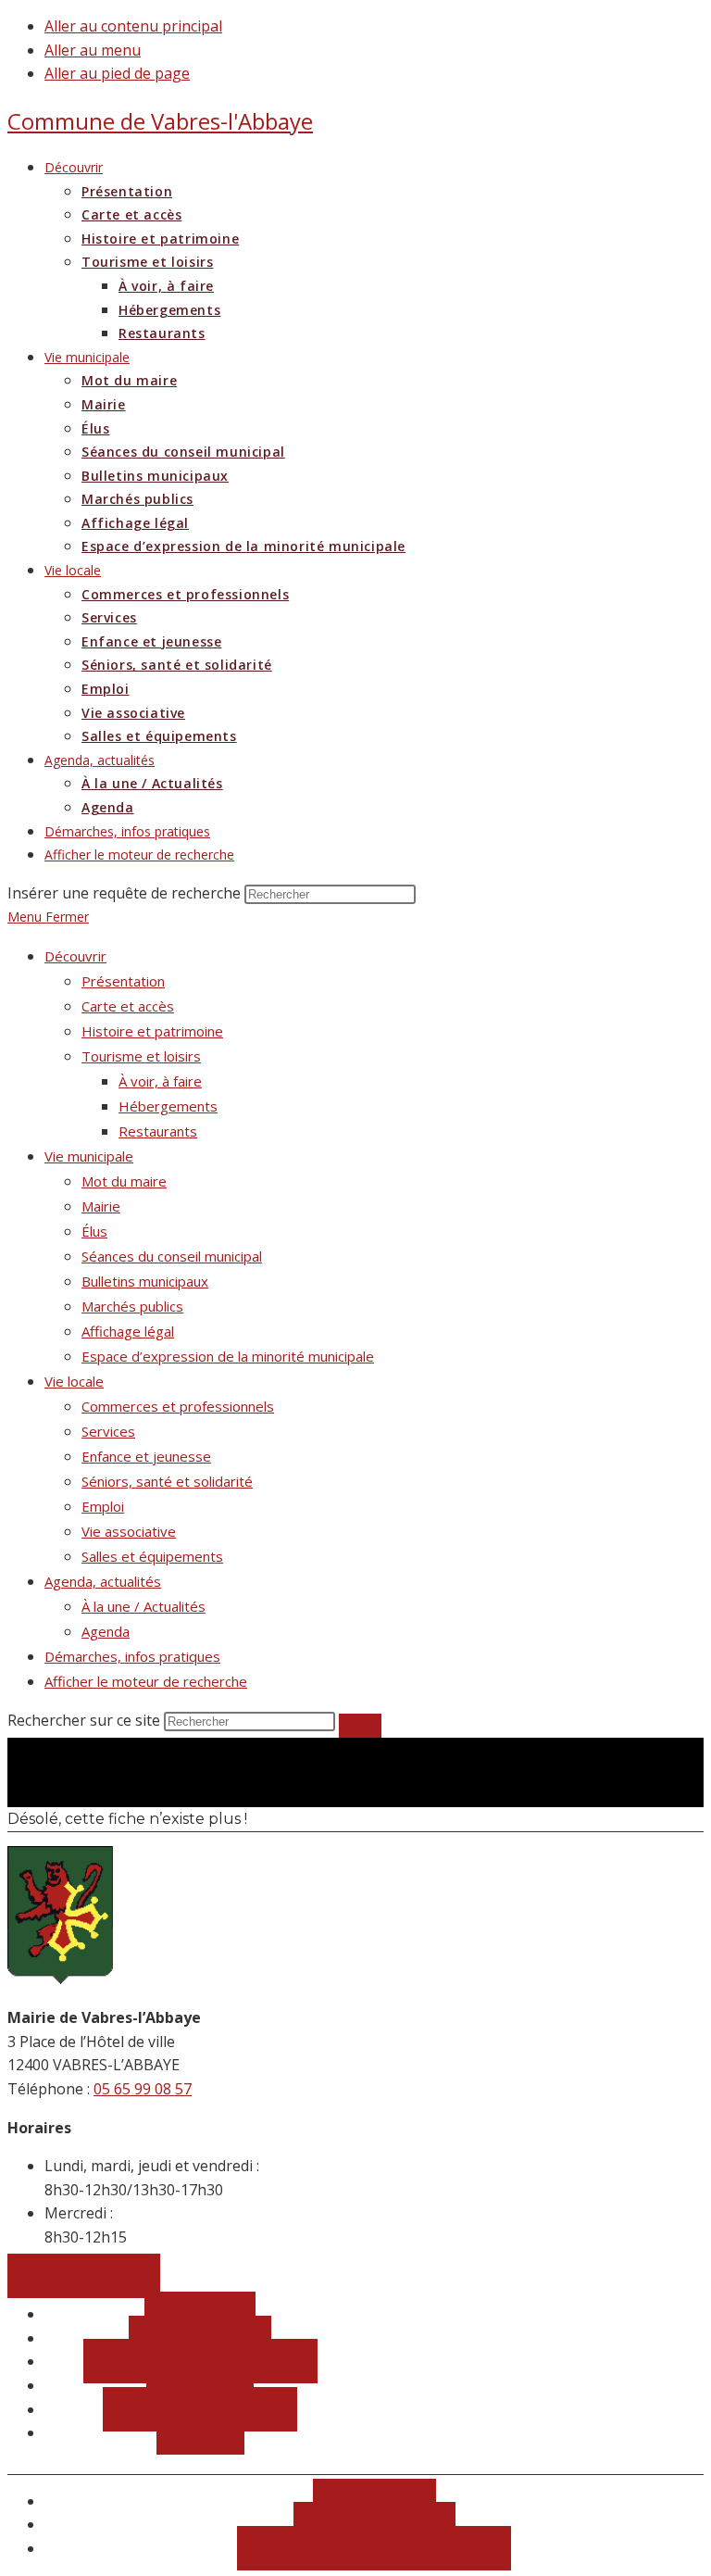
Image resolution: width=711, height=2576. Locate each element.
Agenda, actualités (103, 1581)
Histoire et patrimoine (152, 1031)
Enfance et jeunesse (146, 1456)
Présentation (123, 981)
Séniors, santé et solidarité (167, 1481)
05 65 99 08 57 (143, 2089)
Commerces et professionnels (178, 1406)
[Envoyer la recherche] (360, 1726)
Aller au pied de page (117, 73)
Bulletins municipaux (145, 1281)
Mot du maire (124, 1181)
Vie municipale (89, 1156)
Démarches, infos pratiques (132, 1656)
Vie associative (129, 1531)
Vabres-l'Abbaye (160, 121)
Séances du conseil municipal (172, 1256)
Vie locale (74, 1381)
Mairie (101, 1206)
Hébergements (168, 1106)
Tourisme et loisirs (141, 1056)
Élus (94, 1231)
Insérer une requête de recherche (124, 893)
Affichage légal (128, 1331)
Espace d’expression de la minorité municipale (228, 1356)
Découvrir (75, 956)
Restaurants (158, 1131)
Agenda (106, 1631)
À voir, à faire (160, 1081)
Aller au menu (93, 50)
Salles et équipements (152, 1556)
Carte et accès (128, 1006)
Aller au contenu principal (133, 26)
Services (108, 1431)
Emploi (103, 1506)
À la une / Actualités (143, 1606)
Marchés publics (132, 1306)
